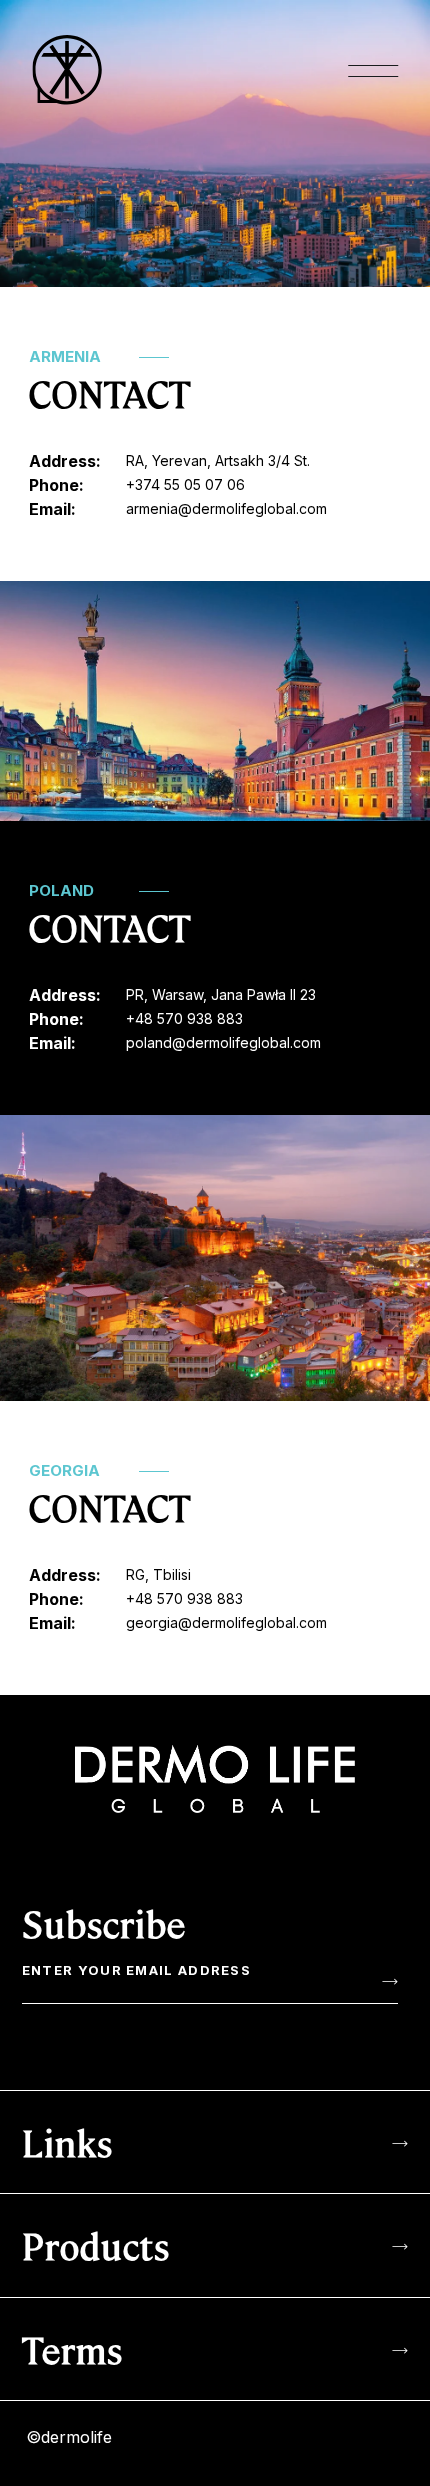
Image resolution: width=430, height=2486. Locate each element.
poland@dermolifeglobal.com (223, 1042)
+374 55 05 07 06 (185, 484)
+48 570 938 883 (184, 1018)
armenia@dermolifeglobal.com (226, 508)
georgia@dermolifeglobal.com (226, 1622)
